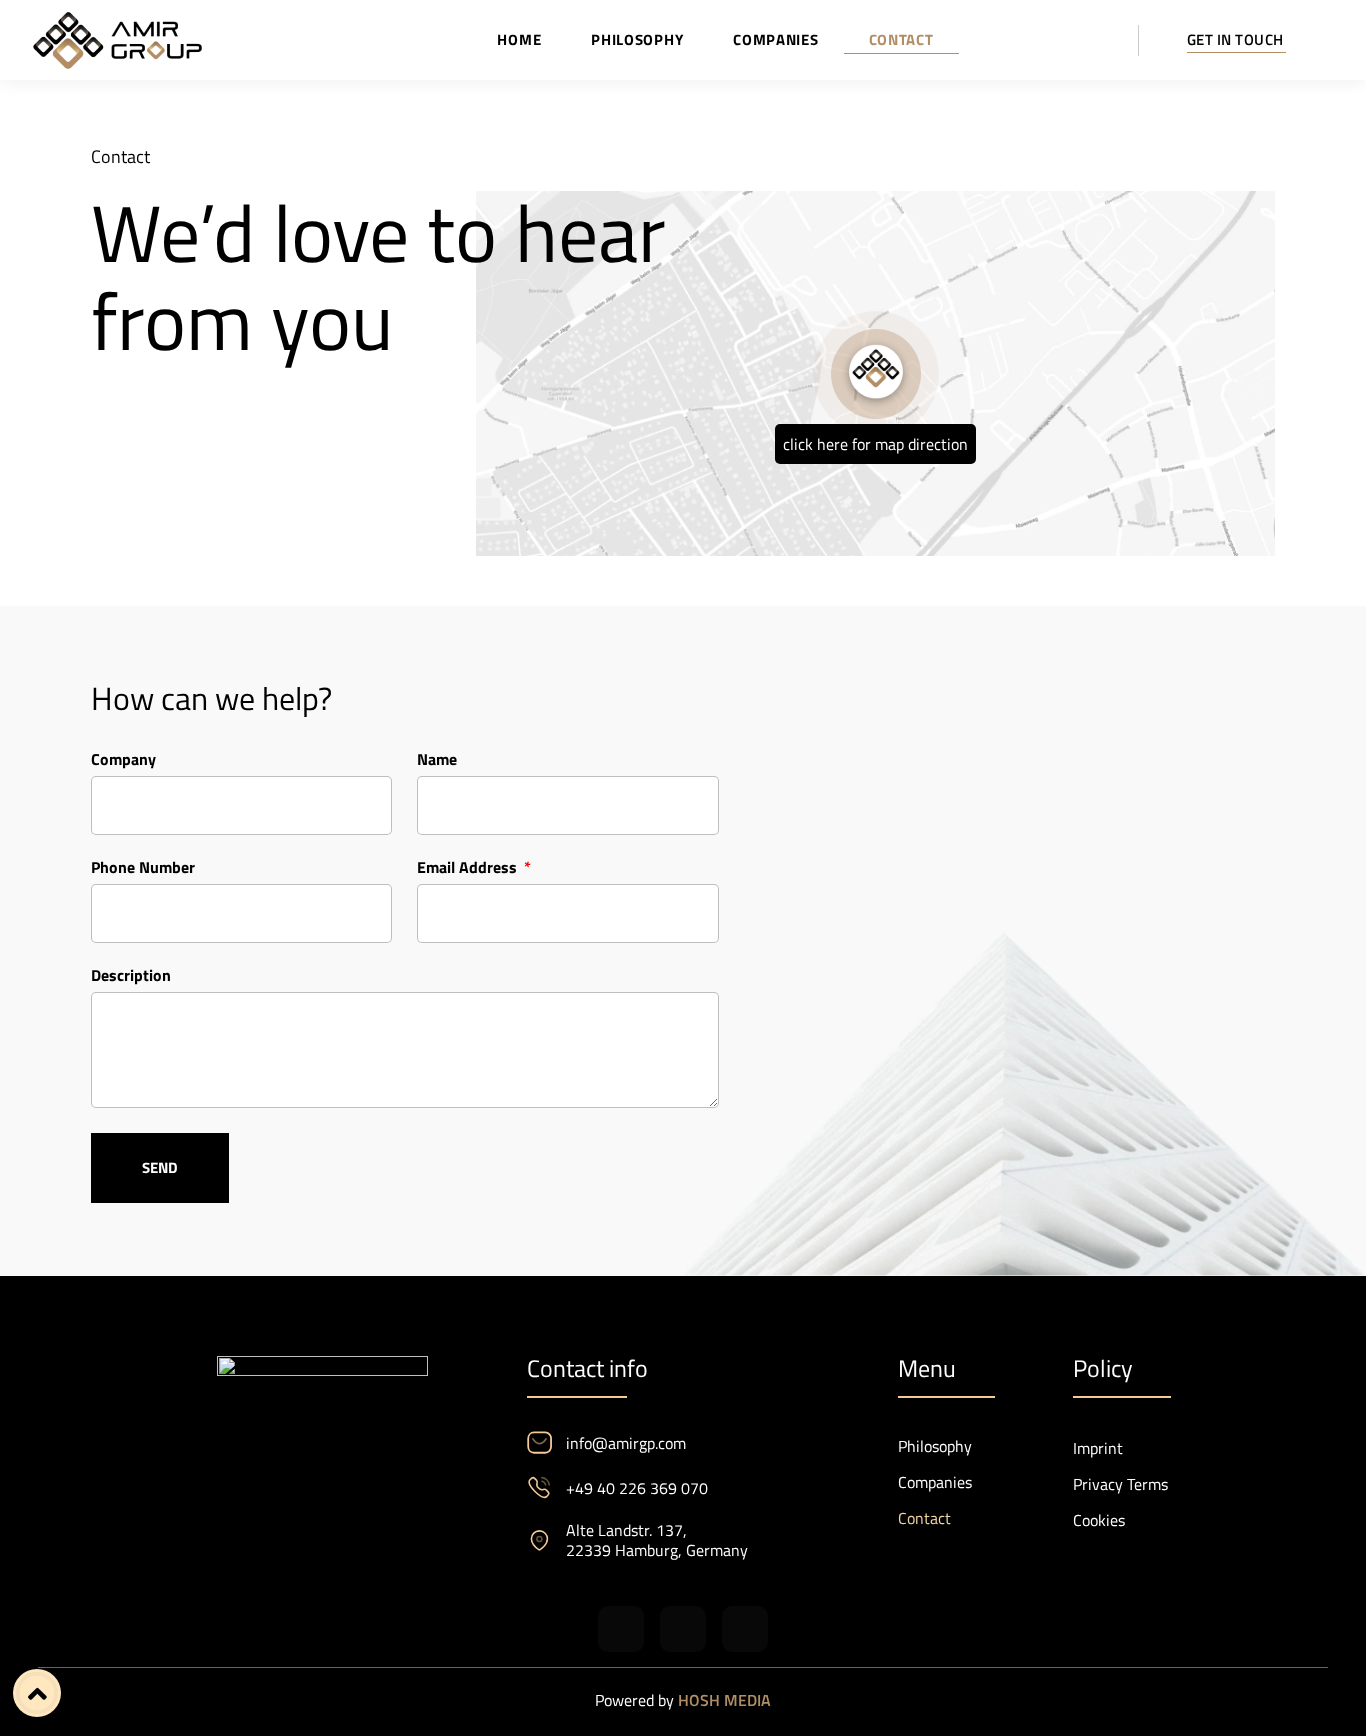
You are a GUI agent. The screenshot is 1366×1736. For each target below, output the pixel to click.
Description (131, 977)
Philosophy (637, 39)
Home (519, 39)
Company (123, 761)
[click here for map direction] (876, 374)
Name (437, 761)
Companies (775, 39)
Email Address (469, 869)
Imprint (1098, 1448)
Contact (901, 39)
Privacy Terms (1120, 1484)
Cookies (1099, 1520)
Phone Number (143, 869)
